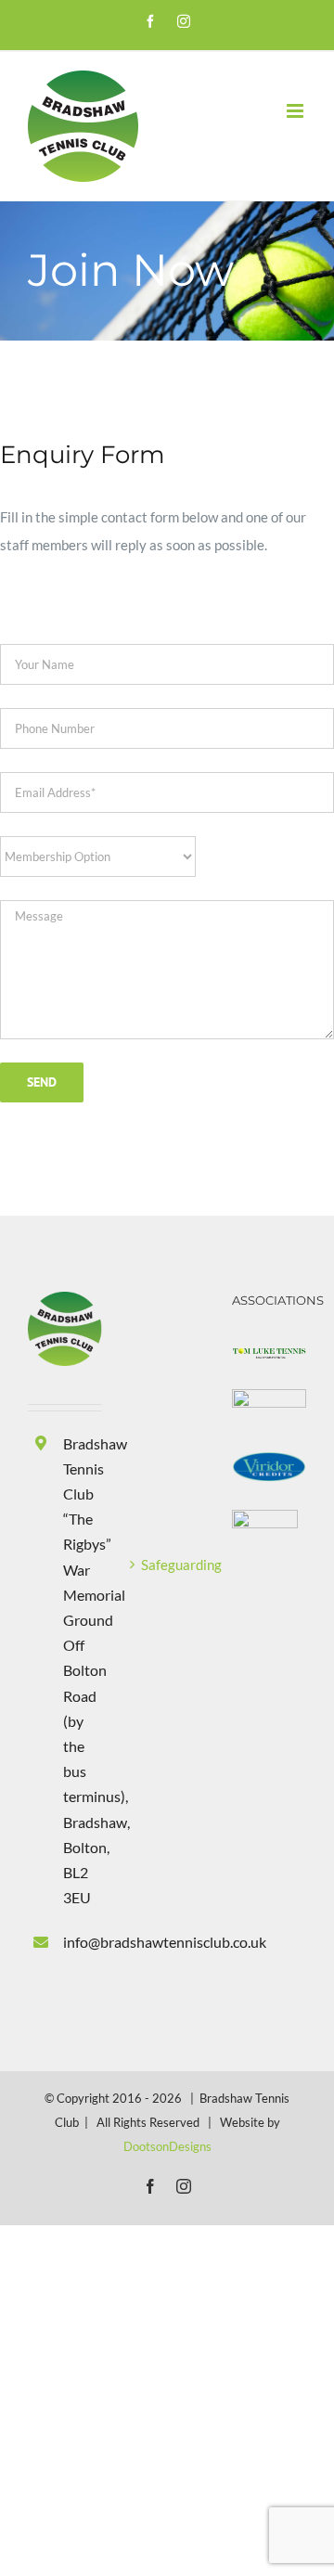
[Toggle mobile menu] (296, 111)
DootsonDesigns (167, 2146)
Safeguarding (168, 1565)
